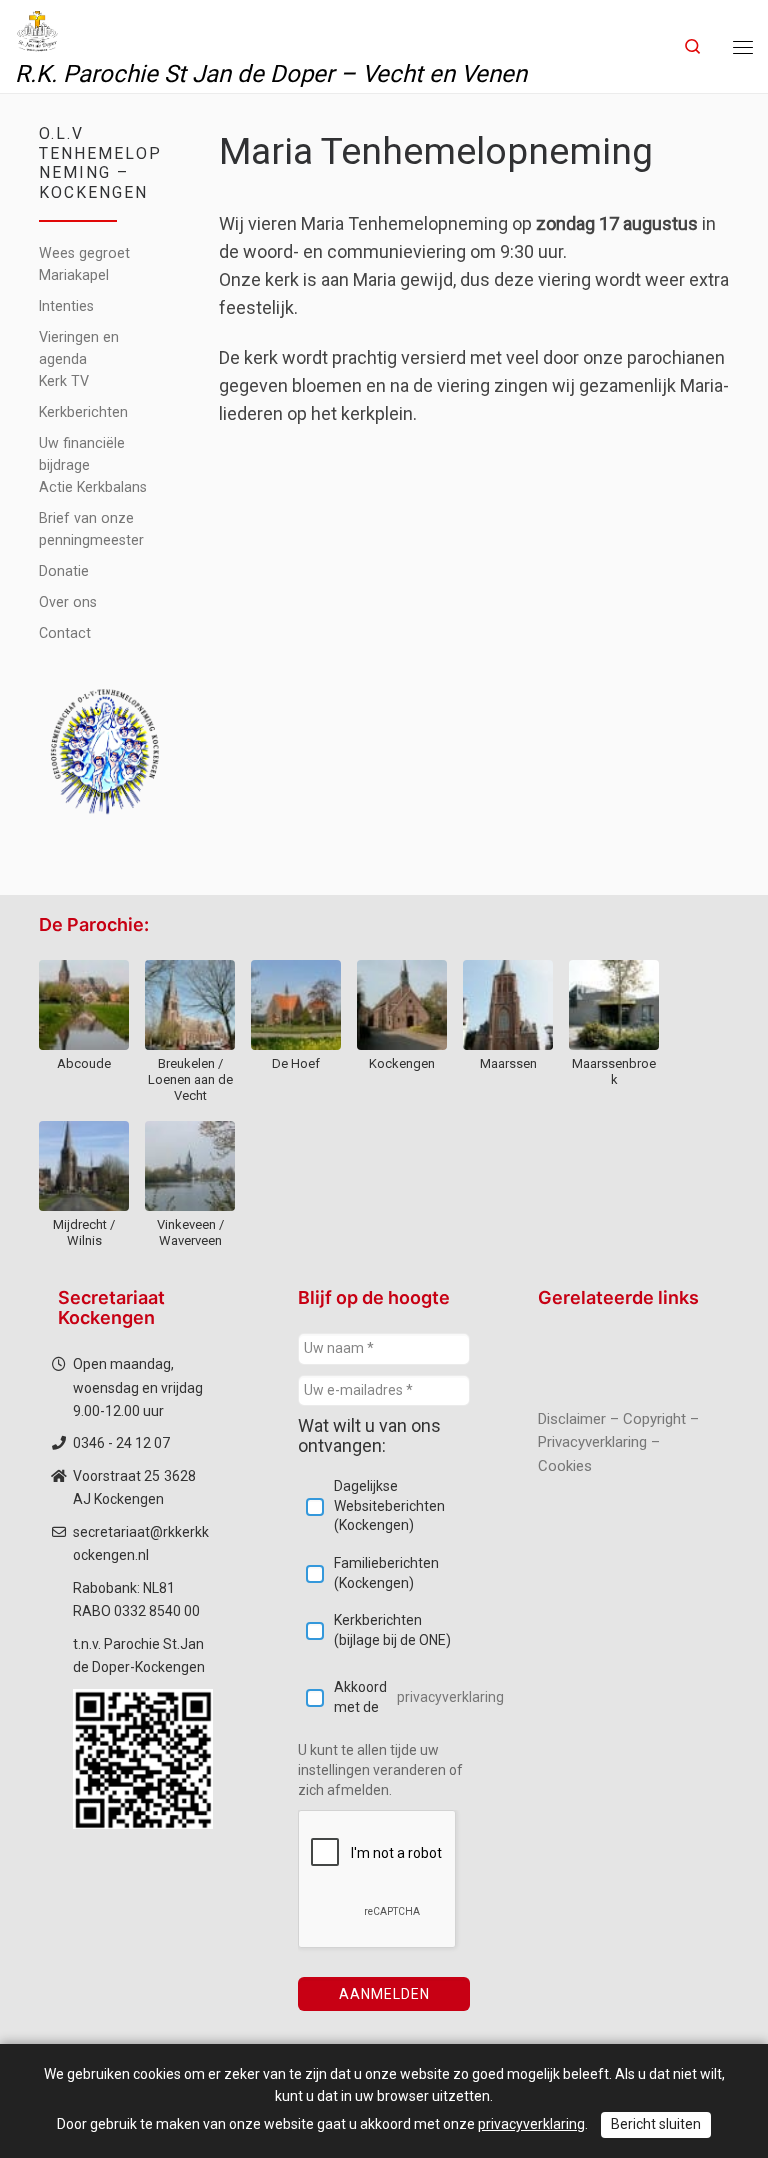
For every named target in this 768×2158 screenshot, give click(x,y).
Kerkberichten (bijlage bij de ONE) (392, 1630)
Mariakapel (74, 275)
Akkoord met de (402, 1697)
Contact (65, 633)
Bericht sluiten (656, 2124)
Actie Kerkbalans (93, 487)
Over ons (68, 602)
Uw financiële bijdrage (82, 454)
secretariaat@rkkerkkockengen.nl (141, 1543)
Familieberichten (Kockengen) (386, 1573)
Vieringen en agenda (79, 348)
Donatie (64, 571)
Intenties (66, 306)
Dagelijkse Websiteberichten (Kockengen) (389, 1505)
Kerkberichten (83, 412)
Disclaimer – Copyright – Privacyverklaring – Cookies (618, 1442)
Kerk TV (64, 381)
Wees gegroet (84, 253)
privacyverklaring (450, 1697)
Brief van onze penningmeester (91, 529)
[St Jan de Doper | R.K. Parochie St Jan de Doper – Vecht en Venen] (37, 29)
